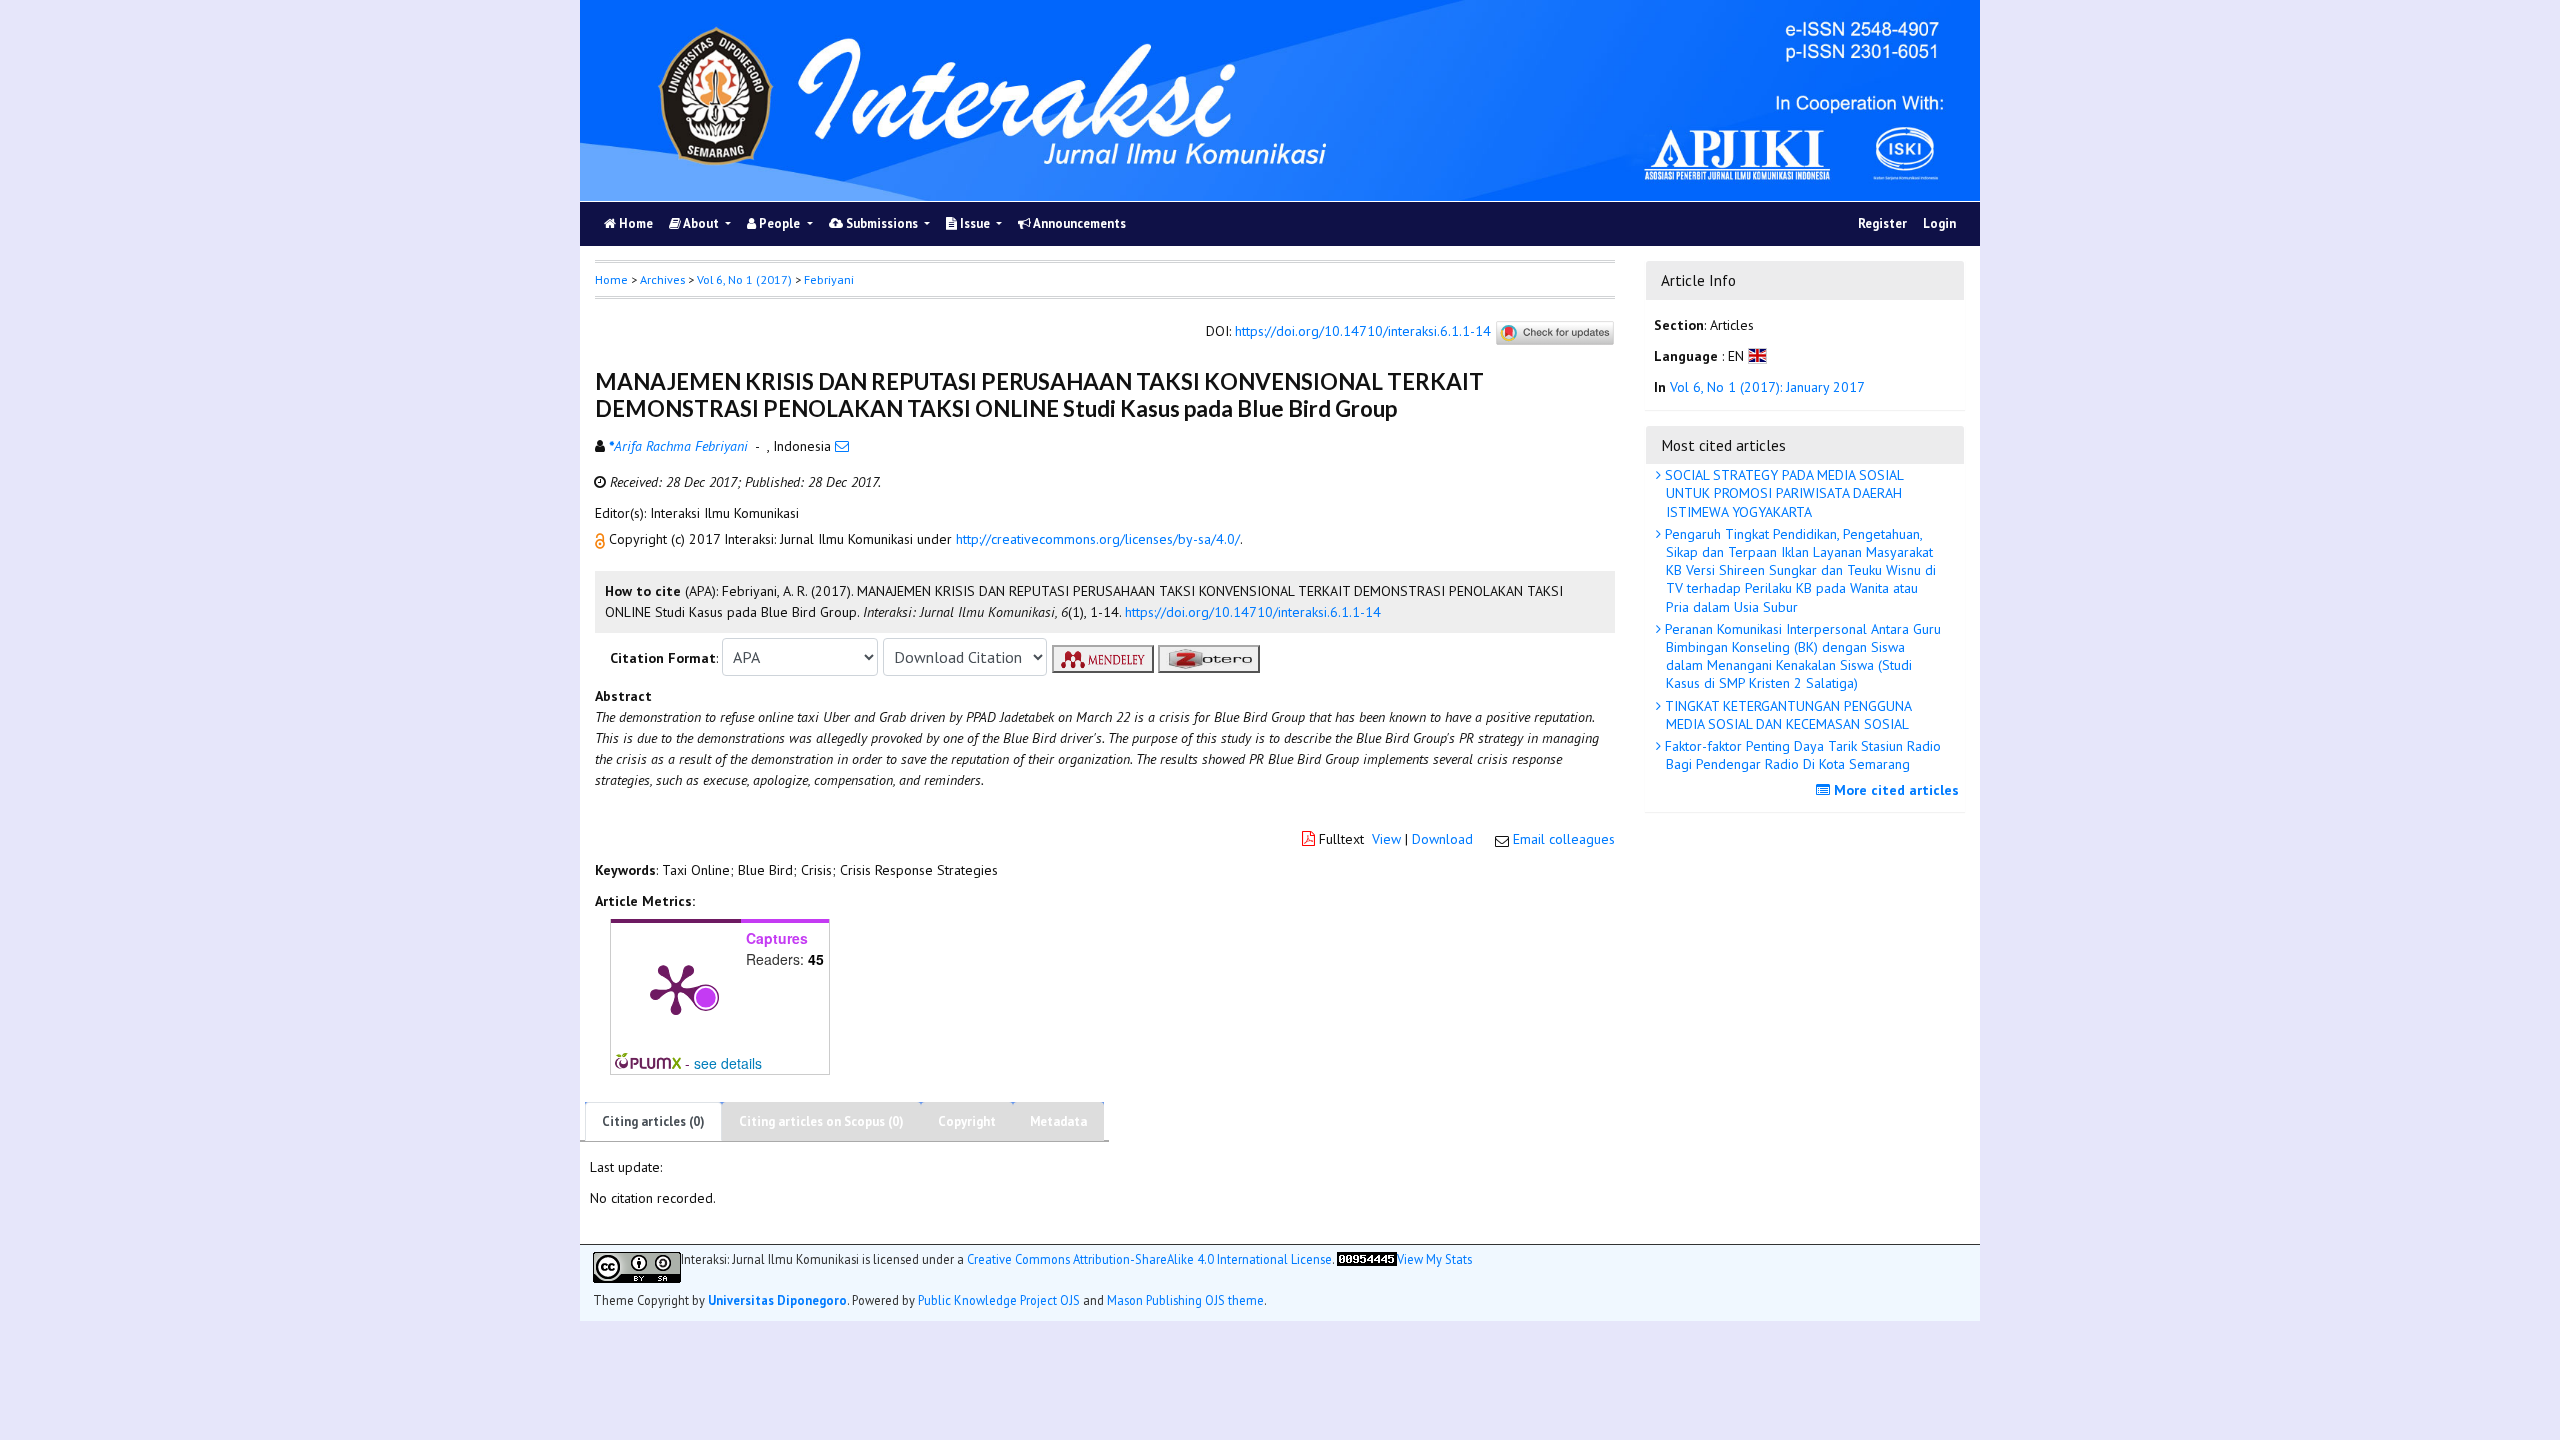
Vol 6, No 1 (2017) (744, 279)
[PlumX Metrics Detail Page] (676, 988)
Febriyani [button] (829, 279)
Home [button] (611, 279)
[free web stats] (1367, 1267)
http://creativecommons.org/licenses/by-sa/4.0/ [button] (1098, 539)
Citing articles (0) (653, 1121)
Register (1882, 223)
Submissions (882, 223)
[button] (602, 539)
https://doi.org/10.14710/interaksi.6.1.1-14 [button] (1253, 612)
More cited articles (1894, 790)
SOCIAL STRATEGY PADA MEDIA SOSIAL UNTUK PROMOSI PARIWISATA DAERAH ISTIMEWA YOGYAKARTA (1782, 493)
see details (728, 1063)
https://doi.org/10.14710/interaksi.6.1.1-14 (1363, 332)
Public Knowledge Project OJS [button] (999, 1300)
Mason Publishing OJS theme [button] (1185, 1300)
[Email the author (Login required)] (842, 446)
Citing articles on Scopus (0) (821, 1121)
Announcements (1078, 223)
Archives (662, 279)
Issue (975, 223)
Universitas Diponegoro (777, 1300)
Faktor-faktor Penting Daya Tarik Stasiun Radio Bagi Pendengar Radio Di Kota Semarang (1801, 755)
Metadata (1058, 1121)
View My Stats (1434, 1259)
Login (1939, 223)
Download (1442, 839)
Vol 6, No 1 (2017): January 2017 (1767, 387)
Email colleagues (1564, 839)
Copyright (967, 1121)
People (779, 223)
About (701, 223)
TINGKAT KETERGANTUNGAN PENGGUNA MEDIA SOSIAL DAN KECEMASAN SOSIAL (1786, 715)
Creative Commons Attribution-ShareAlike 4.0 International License (1149, 1259)
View (1386, 839)
